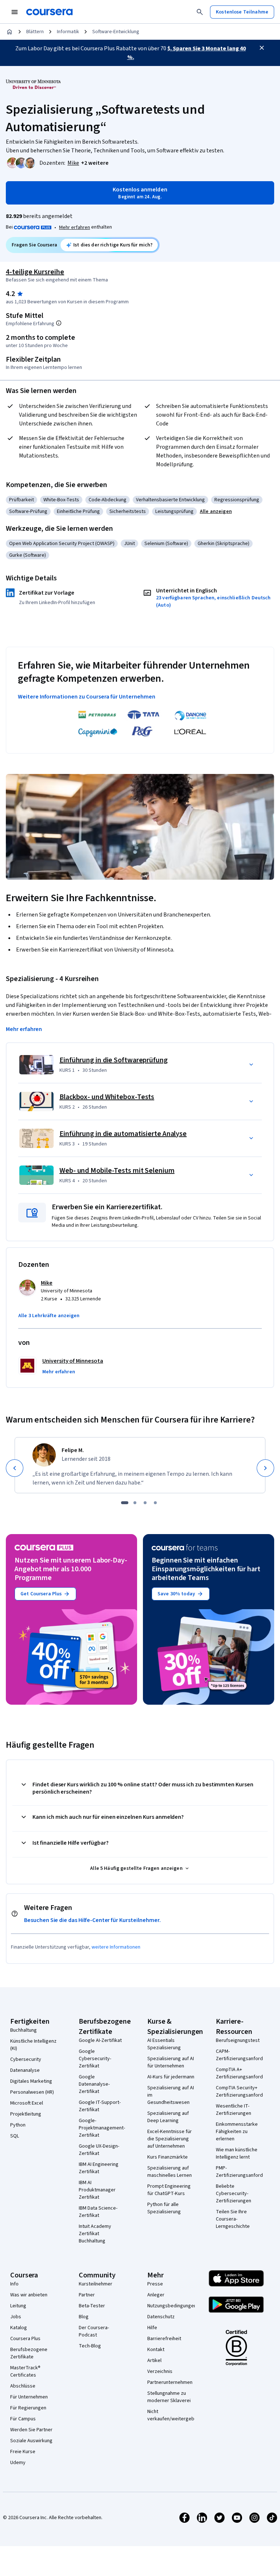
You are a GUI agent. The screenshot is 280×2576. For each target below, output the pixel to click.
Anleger (156, 2295)
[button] (95, 163)
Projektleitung (26, 2114)
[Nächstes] (265, 1468)
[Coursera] (49, 12)
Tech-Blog (90, 2346)
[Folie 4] (155, 1503)
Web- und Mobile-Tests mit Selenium (117, 1171)
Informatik (68, 32)
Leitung (18, 2306)
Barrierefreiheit (164, 2339)
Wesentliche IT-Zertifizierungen (234, 2110)
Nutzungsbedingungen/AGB (177, 2306)
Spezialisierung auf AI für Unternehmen (171, 2062)
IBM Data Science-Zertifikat (98, 2212)
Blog (84, 2317)
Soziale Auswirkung (31, 2441)
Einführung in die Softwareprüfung (114, 1060)
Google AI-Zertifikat (100, 2040)
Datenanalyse (25, 2070)
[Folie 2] (135, 1503)
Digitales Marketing (31, 2081)
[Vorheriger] (15, 1468)
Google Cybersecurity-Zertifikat (95, 2059)
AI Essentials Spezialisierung (164, 2044)
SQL (15, 2136)
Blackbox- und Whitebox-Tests (107, 1097)
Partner (87, 2295)
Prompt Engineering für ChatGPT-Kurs (169, 2190)
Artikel (154, 2361)
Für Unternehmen (29, 2397)
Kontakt (156, 2350)
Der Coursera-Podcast (94, 2331)
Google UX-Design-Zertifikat (99, 2150)
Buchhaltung (24, 2030)
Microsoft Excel (27, 2103)
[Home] (9, 32)
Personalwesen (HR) (32, 2092)
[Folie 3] (145, 1503)
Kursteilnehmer (96, 2284)
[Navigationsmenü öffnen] (15, 12)
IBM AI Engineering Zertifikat (99, 2168)
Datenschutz (161, 2317)
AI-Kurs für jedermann (171, 2077)
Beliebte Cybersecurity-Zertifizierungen (234, 2194)
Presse (155, 2284)
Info (14, 2284)
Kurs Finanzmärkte (168, 2157)
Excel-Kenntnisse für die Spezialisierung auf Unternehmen (170, 2139)
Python (18, 2125)
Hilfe (152, 2328)
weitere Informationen (116, 1947)
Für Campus (23, 2419)
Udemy (18, 2463)
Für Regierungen (28, 2408)
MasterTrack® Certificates (25, 2371)
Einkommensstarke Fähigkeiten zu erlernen (237, 2132)
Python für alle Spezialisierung (164, 2208)
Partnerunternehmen (170, 2382)
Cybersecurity (26, 2059)
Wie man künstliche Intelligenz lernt (237, 2153)
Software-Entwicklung (116, 32)
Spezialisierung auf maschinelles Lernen (170, 2172)
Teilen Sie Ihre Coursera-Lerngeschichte (233, 2219)
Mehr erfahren (75, 227)
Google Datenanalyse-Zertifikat (94, 2084)
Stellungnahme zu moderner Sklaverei (169, 2397)
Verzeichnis (160, 2371)
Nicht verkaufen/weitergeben (174, 2415)
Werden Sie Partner (31, 2430)
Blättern (35, 32)
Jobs (16, 2317)
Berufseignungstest (238, 2040)
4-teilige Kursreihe (35, 272)
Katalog (19, 2328)
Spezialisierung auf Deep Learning (168, 2117)
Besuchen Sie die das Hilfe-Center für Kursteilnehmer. (92, 1920)
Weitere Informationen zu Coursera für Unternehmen (87, 697)
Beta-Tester (92, 2306)
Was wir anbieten (29, 2295)
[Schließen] (262, 48)
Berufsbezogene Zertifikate (29, 2353)
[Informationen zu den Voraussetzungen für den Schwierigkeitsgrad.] (59, 323)
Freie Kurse (23, 2452)
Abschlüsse (23, 2386)
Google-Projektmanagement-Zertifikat (102, 2128)
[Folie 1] (125, 1503)
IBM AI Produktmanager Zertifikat (97, 2190)
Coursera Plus (25, 2339)
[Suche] (200, 12)
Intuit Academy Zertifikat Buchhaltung (95, 2234)
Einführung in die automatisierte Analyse (123, 1134)
